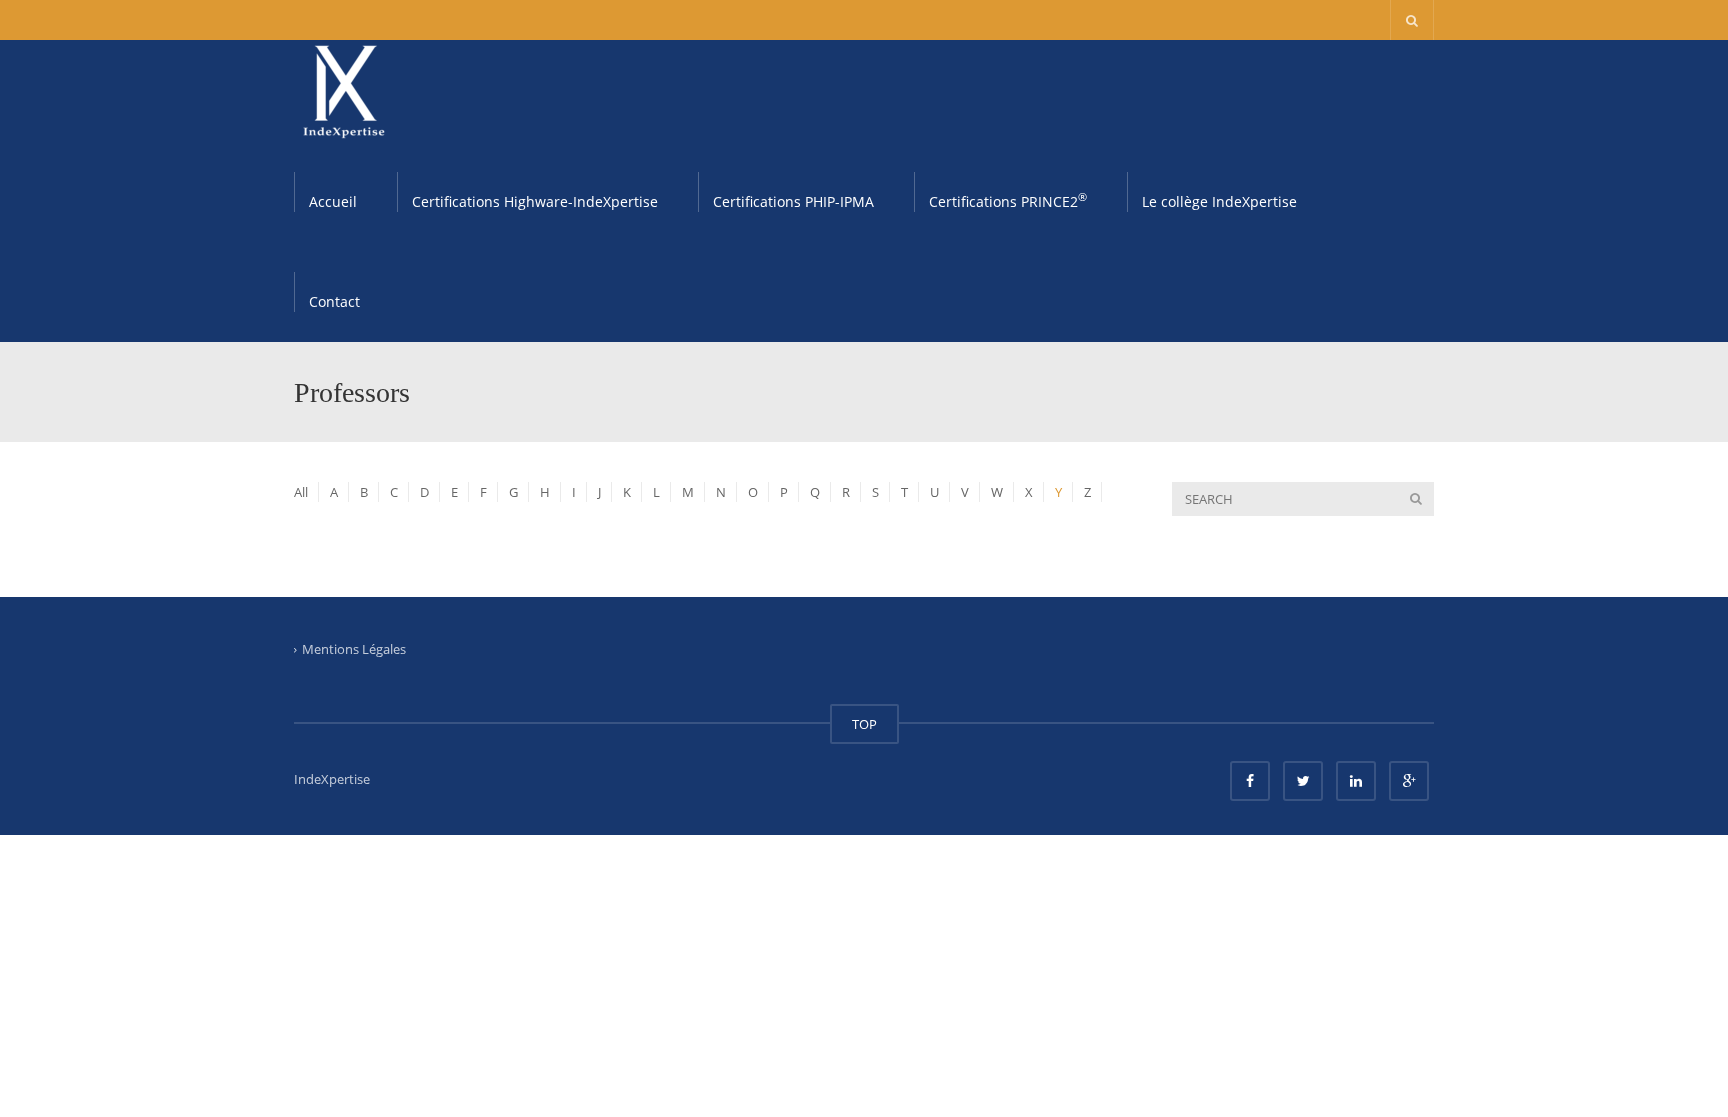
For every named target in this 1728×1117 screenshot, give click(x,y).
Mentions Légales (354, 649)
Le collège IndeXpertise (1219, 201)
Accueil (333, 201)
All (301, 492)
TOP (864, 724)
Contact (334, 301)
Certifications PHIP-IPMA (793, 201)
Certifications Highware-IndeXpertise (535, 201)
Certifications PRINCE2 (1008, 200)
